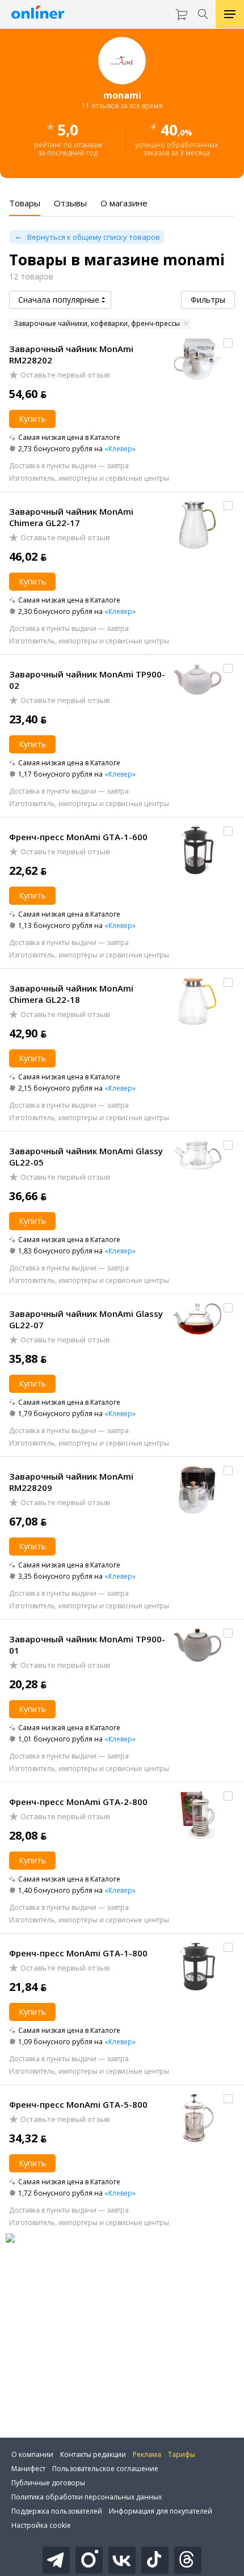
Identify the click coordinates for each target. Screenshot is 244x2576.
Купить (32, 419)
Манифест (28, 2469)
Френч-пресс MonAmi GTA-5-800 (78, 2104)
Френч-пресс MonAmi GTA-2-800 (78, 1802)
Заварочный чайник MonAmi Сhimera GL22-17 (71, 517)
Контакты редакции (93, 2454)
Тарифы (182, 2454)
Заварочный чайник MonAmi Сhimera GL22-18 (71, 994)
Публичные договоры (48, 2483)
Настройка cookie (41, 2525)
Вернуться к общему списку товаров (94, 237)
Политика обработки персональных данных (87, 2497)
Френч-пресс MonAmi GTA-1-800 (78, 1953)
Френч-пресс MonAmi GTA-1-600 (78, 837)
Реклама (147, 2454)
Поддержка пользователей (57, 2511)
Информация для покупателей (161, 2511)
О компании (32, 2454)
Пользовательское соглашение (105, 2469)
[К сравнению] (228, 343)
